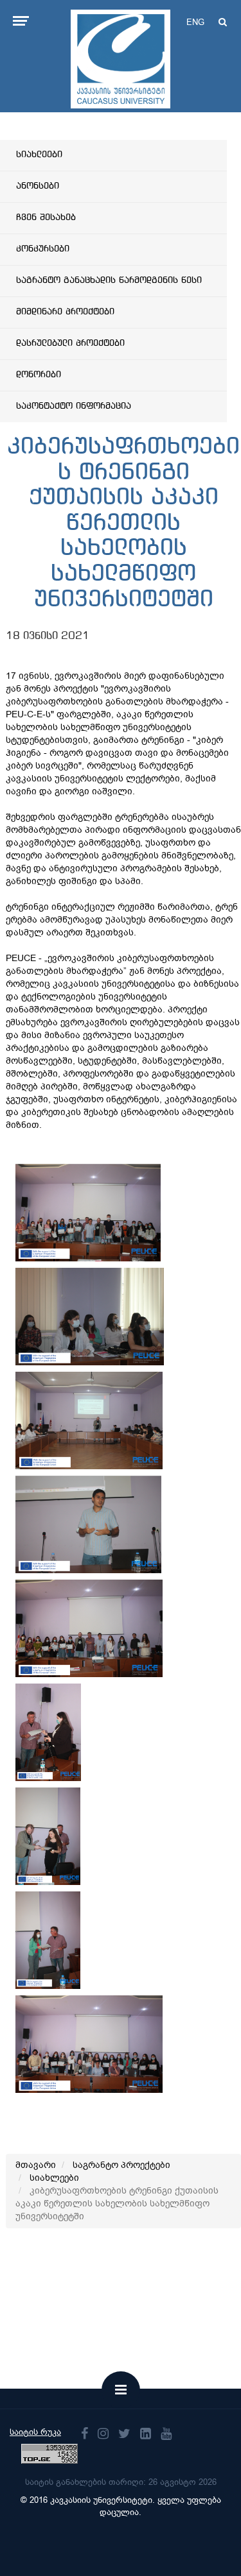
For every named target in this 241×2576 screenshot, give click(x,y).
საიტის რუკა (35, 2432)
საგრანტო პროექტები (121, 2165)
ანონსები (38, 186)
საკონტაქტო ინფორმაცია (74, 406)
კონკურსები (43, 249)
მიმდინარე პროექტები (65, 312)
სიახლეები (39, 155)
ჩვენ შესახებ (46, 218)
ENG (195, 22)
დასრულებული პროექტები (70, 343)
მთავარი (36, 2165)
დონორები (39, 375)
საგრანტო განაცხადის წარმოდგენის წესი (109, 280)
